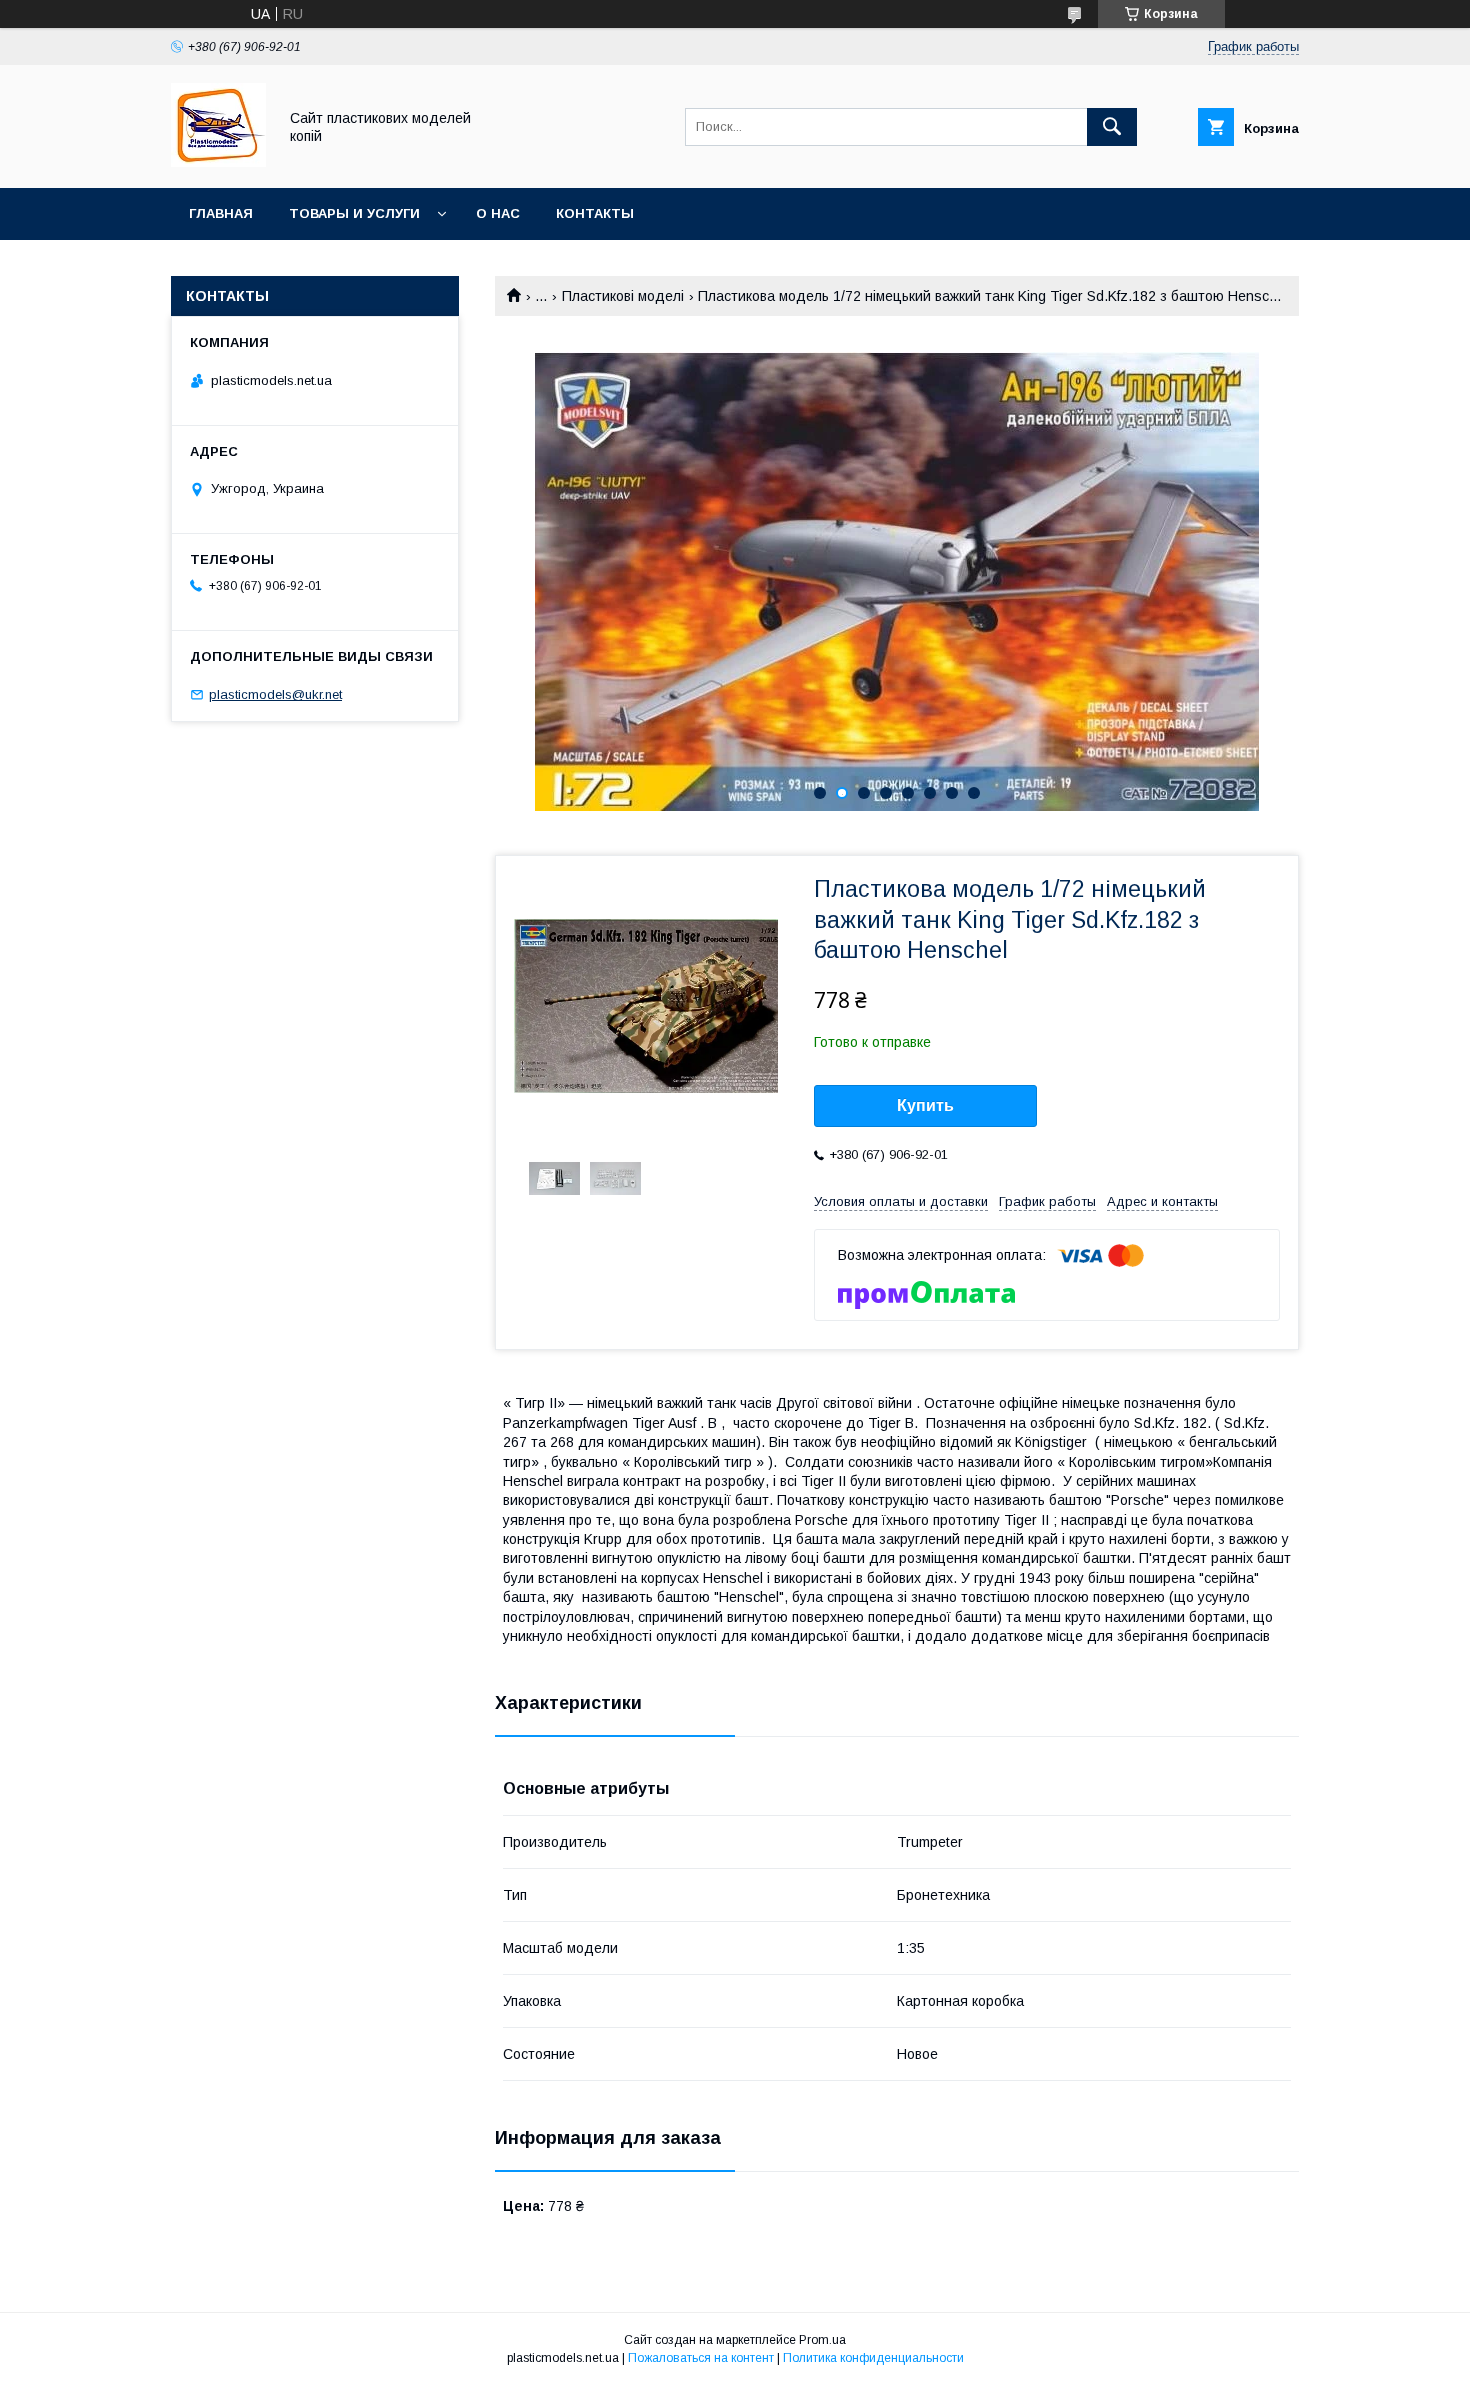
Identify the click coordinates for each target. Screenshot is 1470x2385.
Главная (221, 213)
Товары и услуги (354, 213)
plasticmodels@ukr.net (275, 694)
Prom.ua (822, 2340)
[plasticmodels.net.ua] (218, 162)
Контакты (595, 213)
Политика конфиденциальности (873, 2358)
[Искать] (1112, 127)
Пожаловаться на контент (701, 2358)
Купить (925, 1105)
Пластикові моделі (623, 296)
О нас (498, 213)
